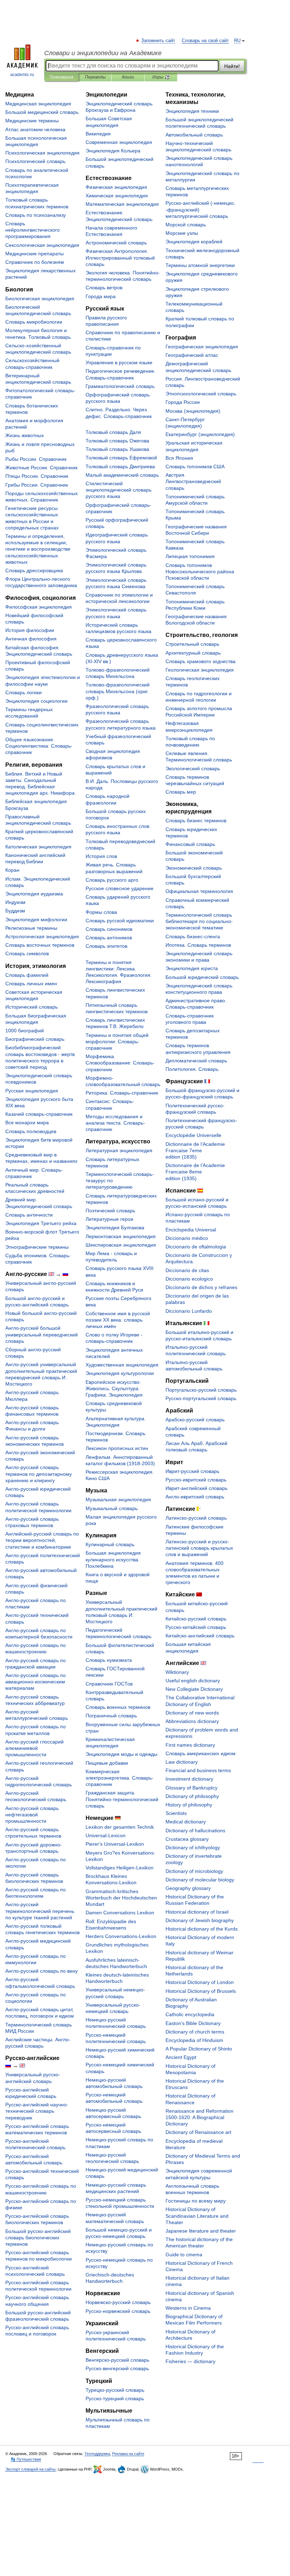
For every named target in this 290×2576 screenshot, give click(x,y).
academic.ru (22, 75)
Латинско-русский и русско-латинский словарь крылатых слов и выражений (199, 1548)
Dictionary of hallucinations (195, 1831)
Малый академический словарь (122, 475)
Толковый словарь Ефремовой (121, 458)
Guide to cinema (184, 2255)
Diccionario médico (187, 1238)
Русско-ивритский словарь (196, 1480)
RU (237, 41)
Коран (12, 870)
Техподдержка (97, 2454)
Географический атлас (192, 355)
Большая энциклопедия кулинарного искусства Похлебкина (113, 1559)
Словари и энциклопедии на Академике (103, 53)
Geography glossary (188, 1888)
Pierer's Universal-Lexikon (115, 1844)
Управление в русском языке (119, 362)
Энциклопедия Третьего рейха (41, 1223)
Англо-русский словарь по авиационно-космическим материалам (36, 1682)
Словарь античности (29, 1215)
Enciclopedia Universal (191, 1230)
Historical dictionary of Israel (197, 1912)
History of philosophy (189, 1805)
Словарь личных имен (31, 984)
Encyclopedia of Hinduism (194, 2040)
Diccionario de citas (187, 1270)
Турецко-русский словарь (115, 2390)
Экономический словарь (194, 868)
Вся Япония (179, 458)
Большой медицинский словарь (42, 112)
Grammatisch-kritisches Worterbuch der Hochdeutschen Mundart (121, 1898)
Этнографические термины (37, 1247)
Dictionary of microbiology (194, 1871)
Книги (128, 77)
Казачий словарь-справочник (39, 1114)
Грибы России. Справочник (37, 485)
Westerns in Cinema (188, 2308)
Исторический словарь (31, 1007)
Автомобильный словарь (194, 135)
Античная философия (31, 639)
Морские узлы (182, 233)
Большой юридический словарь (202, 977)
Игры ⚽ (161, 77)
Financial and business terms (198, 1770)
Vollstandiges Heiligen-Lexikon (120, 1868)
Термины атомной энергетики (200, 265)
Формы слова (101, 912)
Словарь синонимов (109, 929)
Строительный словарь (192, 644)
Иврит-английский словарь (196, 1488)
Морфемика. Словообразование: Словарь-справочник (120, 1063)
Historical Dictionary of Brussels (201, 1991)
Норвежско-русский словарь (118, 2302)
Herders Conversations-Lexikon (121, 1936)
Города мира (101, 296)
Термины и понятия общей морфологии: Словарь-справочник (117, 1042)
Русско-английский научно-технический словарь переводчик (37, 2111)
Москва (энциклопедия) (193, 411)
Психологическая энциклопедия (42, 153)
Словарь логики (24, 692)
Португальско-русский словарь (201, 1390)
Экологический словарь (193, 768)
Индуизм (15, 902)
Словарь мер (181, 792)
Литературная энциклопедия (119, 1150)
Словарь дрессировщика (34, 570)
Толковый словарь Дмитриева (120, 466)
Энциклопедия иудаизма (34, 894)
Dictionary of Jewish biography (200, 1920)
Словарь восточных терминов (40, 945)
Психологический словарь (35, 161)
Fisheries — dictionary (190, 2361)
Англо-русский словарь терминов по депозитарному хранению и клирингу (39, 1474)
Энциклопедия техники (192, 111)
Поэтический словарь (110, 1211)
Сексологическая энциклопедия (42, 245)
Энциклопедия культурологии (120, 1373)
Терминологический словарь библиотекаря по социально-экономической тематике (199, 921)
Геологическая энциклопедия (200, 670)
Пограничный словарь (111, 1716)
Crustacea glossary (187, 1839)
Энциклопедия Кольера (113, 151)
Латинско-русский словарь (196, 1518)
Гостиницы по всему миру (196, 2201)
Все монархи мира (27, 1122)
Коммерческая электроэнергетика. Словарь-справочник (120, 1778)
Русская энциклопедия (32, 1091)
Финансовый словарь (190, 844)
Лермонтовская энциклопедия (121, 1236)
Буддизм (15, 911)
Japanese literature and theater (201, 2231)
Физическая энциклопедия (116, 187)
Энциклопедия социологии (36, 701)
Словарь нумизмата (109, 1660)
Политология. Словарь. (193, 1069)
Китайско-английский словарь (200, 1636)
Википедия (98, 134)
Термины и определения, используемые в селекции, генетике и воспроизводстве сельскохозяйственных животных (38, 549)
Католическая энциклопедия (38, 847)
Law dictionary (182, 1762)
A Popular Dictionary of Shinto (199, 2049)
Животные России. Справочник (41, 468)
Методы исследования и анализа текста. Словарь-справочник (115, 1123)
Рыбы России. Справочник (36, 459)
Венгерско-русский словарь (117, 2360)
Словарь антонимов (109, 938)
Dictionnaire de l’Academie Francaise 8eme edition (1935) (195, 1172)
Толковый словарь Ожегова (117, 441)
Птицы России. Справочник (37, 476)
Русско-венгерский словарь (117, 2368)
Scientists (176, 1813)
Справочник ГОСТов (109, 1684)
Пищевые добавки (107, 1763)
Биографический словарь (35, 1039)
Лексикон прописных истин (117, 1448)
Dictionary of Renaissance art (198, 2132)
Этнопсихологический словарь (201, 394)
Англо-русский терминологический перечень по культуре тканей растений (40, 1911)
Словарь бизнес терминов (196, 820)
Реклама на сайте (128, 2454)
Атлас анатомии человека (35, 129)
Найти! (232, 66)
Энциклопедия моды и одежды (121, 1754)
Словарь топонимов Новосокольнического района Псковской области (200, 572)
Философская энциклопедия (39, 607)
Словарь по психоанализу (36, 215)
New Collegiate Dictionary (194, 1689)
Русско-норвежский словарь (118, 2311)
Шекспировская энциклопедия (121, 1245)
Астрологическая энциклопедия (42, 936)
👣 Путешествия (26, 2459)
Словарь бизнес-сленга (193, 936)
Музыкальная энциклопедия (118, 1499)
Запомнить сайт (158, 41)
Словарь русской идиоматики (120, 921)
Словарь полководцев (31, 1131)
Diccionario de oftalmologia (196, 1247)
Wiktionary (177, 1672)
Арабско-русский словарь (195, 1420)
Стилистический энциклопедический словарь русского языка (118, 490)
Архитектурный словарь (193, 653)
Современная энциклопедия (119, 142)
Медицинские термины (32, 121)
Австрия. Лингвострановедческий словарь (193, 481)
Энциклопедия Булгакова (115, 1228)
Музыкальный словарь (112, 1508)
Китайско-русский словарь (196, 1619)
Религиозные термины (31, 928)
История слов (101, 856)
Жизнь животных (25, 435)
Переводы (95, 77)
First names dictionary (190, 1745)
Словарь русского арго (112, 880)
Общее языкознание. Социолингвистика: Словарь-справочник (39, 746)
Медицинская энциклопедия (38, 104)
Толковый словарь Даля (113, 432)
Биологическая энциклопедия (40, 298)
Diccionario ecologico (189, 1279)
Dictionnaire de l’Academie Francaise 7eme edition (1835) (195, 1150)
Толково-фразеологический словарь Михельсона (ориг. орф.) (118, 691)
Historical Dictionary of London (200, 1982)
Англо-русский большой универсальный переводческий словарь (42, 1334)
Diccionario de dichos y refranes (201, 1287)
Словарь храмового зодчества (201, 661)
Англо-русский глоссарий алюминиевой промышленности (34, 1748)
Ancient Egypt (181, 2057)
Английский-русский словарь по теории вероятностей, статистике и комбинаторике (42, 1540)
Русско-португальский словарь (201, 1398)
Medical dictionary (186, 1822)
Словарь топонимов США (195, 466)
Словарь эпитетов (106, 946)
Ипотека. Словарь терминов (198, 945)
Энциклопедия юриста (192, 968)
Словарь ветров (104, 288)
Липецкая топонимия (190, 556)
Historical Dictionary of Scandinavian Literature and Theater (197, 2216)
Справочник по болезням (35, 262)
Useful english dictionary (193, 1681)
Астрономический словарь (116, 243)
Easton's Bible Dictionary (193, 2023)
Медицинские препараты (34, 254)
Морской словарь (186, 225)
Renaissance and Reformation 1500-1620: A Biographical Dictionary (199, 2117)
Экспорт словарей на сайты (30, 2469)
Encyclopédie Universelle (193, 1135)
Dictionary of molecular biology (200, 1880)
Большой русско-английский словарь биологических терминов (38, 2238)
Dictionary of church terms (195, 2032)
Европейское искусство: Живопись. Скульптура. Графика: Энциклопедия (114, 1388)
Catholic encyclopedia (190, 2014)
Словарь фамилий (27, 975)
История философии (30, 630)
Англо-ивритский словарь (195, 1497)
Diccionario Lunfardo (189, 1311)
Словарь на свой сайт (205, 41)
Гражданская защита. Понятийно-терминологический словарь (122, 1799)
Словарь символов (27, 953)
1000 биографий (25, 1031)
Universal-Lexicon (106, 1835)
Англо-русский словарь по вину (42, 1971)
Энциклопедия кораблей (194, 242)
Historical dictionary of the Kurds (202, 1929)
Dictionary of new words (192, 1713)
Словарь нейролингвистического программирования (33, 230)
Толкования (61, 77)
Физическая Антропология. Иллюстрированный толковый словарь (120, 257)
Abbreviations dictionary (192, 1721)
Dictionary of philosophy (192, 1796)
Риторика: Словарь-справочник (122, 1093)
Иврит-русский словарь (192, 1471)
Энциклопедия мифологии (36, 919)
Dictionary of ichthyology (193, 1847)
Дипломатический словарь (196, 1061)
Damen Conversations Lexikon (120, 1913)
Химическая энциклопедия (117, 196)
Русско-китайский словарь (196, 1627)
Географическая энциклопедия (202, 347)
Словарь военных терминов (118, 1707)
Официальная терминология (199, 891)
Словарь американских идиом (201, 1753)
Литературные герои (109, 1219)
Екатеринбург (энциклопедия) (200, 434)
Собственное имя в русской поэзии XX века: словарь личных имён (118, 1320)
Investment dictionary (189, 1779)
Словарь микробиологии (34, 322)
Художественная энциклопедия (122, 1365)
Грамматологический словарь (120, 386)
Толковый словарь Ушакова (117, 449)
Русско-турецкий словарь (115, 2398)
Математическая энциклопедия (122, 204)
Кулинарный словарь (110, 1544)
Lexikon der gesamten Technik (120, 1827)
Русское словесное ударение (120, 888)
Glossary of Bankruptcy (192, 1788)
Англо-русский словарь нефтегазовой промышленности (32, 1815)
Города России (183, 402)
